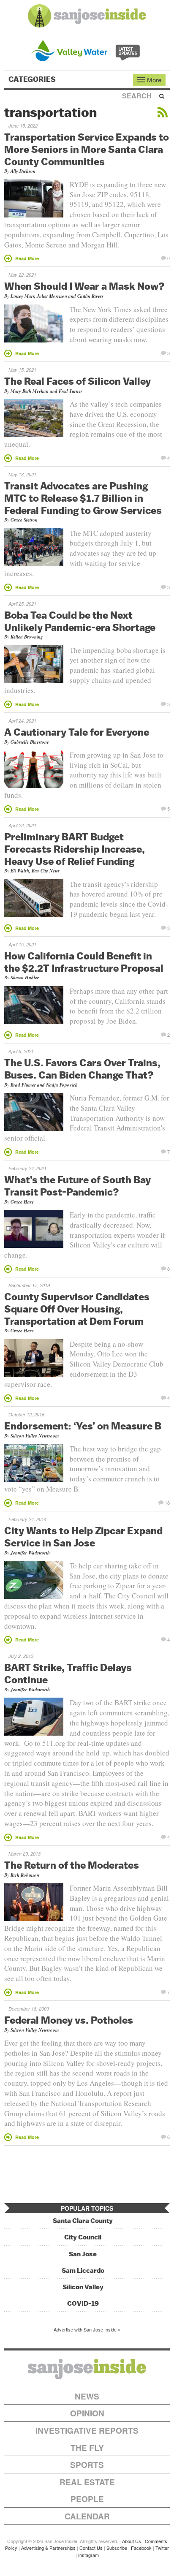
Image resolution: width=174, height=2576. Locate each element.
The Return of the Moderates (72, 1865)
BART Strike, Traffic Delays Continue (68, 1673)
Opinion (87, 2413)
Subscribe (117, 2548)
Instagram (88, 2555)
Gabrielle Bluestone (30, 742)
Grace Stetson (24, 520)
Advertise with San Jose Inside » (87, 2329)
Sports (87, 2465)
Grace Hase (22, 1202)
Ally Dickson (23, 171)
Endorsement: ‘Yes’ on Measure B (83, 1426)
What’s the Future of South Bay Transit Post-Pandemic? (77, 1186)
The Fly (87, 2448)
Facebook (141, 2548)
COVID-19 (83, 2303)
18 (167, 1502)
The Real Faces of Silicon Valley (77, 381)
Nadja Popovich (62, 1085)
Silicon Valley (83, 2287)
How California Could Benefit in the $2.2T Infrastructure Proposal (84, 962)
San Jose (83, 2254)
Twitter (162, 2548)
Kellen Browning (27, 637)
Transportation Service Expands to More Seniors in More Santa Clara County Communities (87, 149)
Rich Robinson (25, 1875)
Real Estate (87, 2482)
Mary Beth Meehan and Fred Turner (46, 391)
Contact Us (91, 2548)
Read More (27, 258)
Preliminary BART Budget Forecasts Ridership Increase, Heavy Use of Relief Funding (75, 849)
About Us (132, 2541)
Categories (33, 79)
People (87, 2499)
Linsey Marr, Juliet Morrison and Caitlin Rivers (57, 296)
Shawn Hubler (25, 978)
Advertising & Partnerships (48, 2548)
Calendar (87, 2516)
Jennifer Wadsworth (30, 1553)
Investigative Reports (87, 2431)
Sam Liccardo (83, 2270)
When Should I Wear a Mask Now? (84, 286)
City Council (83, 2237)
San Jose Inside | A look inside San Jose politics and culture (87, 2369)
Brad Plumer (23, 1085)
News (87, 2396)
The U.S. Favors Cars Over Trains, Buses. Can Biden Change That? (82, 1069)
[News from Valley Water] (87, 50)
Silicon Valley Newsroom (35, 1436)
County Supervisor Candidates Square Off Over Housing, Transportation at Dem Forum (77, 1309)
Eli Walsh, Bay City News (35, 871)
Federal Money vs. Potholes (69, 2020)
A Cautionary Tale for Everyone (77, 732)
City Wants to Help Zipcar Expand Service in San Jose (83, 1537)
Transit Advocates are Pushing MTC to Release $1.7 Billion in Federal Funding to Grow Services (83, 498)
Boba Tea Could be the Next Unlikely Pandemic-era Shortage (80, 621)
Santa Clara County (83, 2221)
